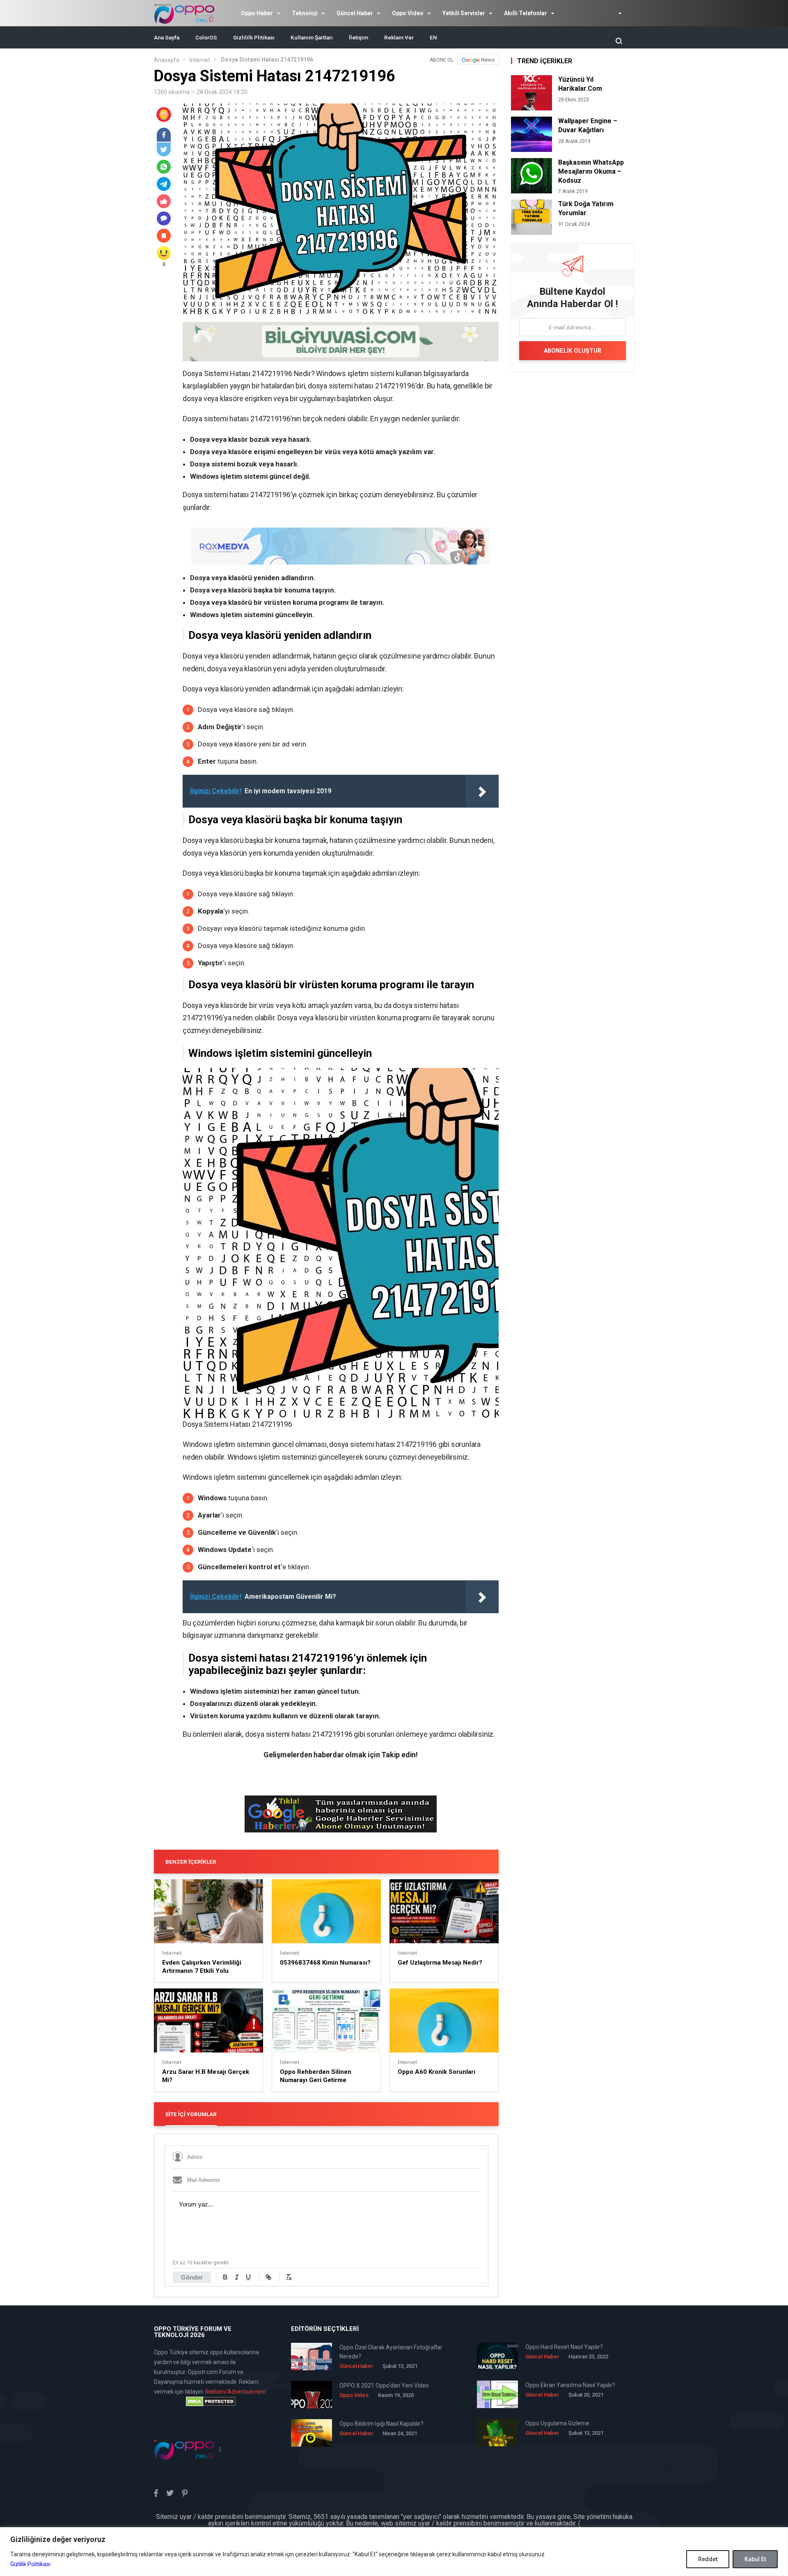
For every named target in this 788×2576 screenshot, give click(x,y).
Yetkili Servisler (464, 13)
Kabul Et (755, 2559)
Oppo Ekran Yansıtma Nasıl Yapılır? (570, 2385)
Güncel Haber (355, 13)
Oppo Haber (257, 13)
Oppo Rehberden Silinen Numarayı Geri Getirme (316, 2076)
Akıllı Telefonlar (526, 13)
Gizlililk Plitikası (254, 37)
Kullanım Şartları (312, 37)
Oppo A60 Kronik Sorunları (436, 2072)
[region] (394, 2552)
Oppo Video (408, 13)
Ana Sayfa (167, 37)
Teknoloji (305, 13)
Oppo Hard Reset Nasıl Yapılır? (564, 2347)
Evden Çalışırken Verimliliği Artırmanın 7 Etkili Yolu (202, 1967)
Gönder (192, 2277)
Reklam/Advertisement (236, 2392)
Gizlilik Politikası (30, 2564)
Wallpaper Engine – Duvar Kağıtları (588, 125)
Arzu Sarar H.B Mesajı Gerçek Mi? (206, 2076)
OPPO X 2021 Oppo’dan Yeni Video (384, 2385)
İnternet (200, 60)
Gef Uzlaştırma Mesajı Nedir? (440, 1963)
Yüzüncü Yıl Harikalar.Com (580, 84)
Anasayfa (167, 60)
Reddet (708, 2559)
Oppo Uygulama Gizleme (557, 2423)
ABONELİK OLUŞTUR (573, 351)
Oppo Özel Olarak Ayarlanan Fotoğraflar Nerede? (391, 2352)
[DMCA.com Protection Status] (211, 2402)
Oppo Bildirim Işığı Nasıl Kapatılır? (381, 2424)
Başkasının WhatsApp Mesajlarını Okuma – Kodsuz (591, 171)
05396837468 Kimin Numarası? (325, 1963)
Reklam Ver (399, 37)
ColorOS (206, 37)
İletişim (358, 37)
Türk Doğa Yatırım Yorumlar (586, 208)
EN (433, 37)
